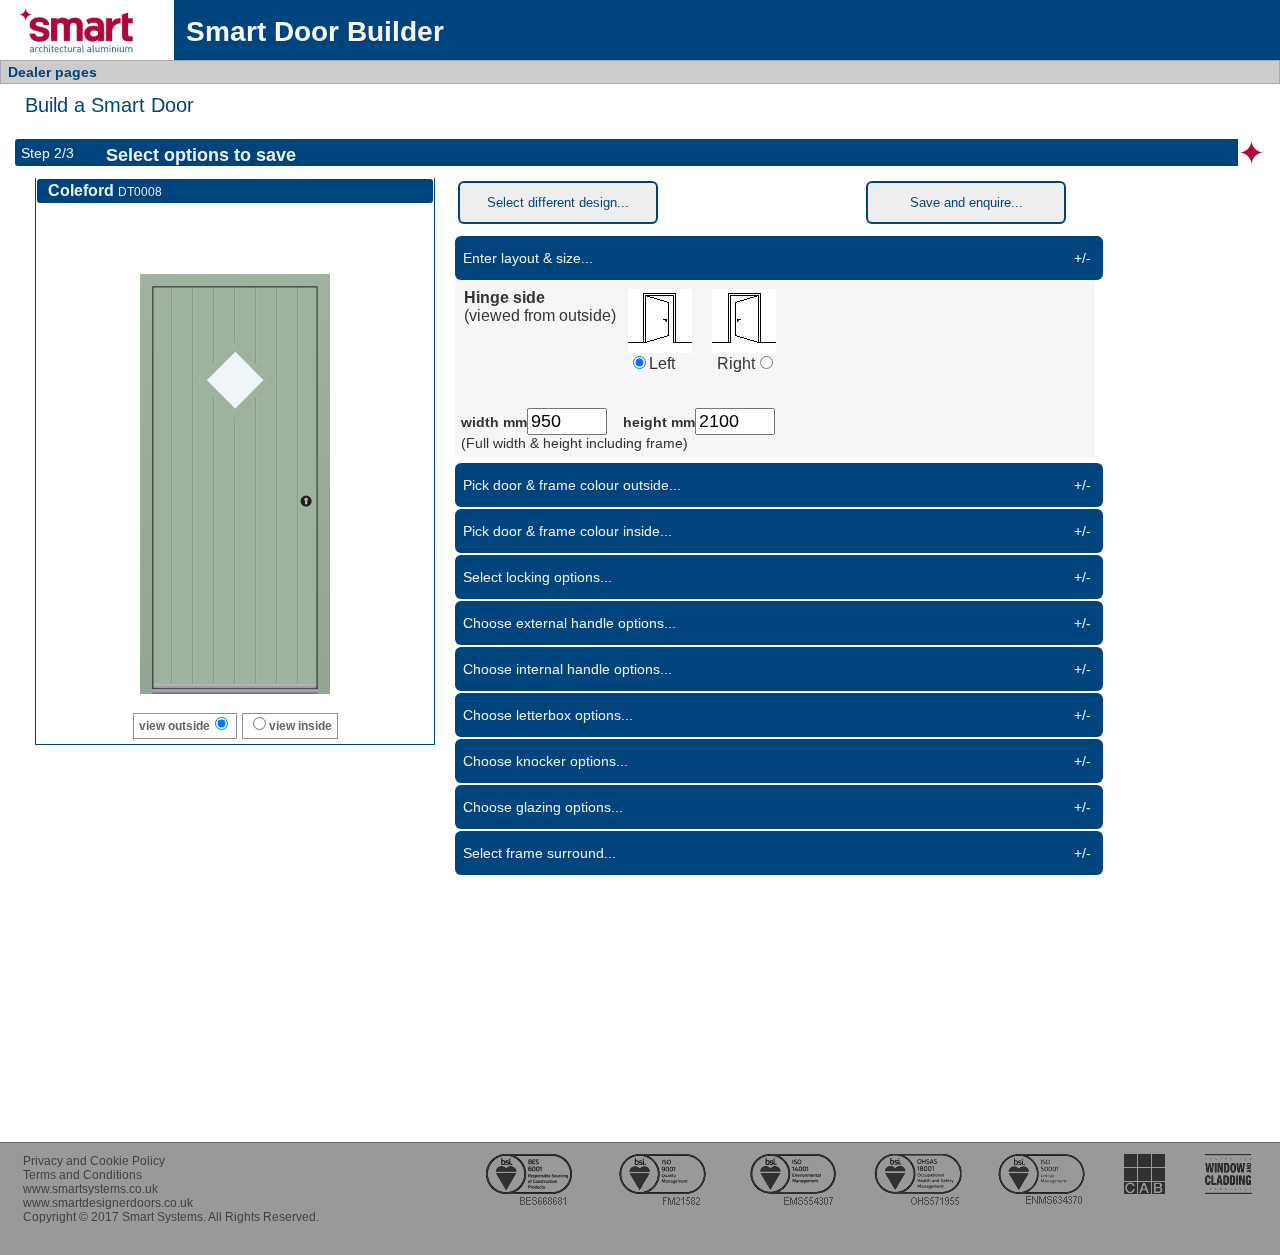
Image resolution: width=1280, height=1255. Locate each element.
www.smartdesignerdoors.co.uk (108, 1203)
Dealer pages (52, 72)
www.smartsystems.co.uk (90, 1189)
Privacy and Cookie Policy (94, 1161)
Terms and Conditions (82, 1175)
